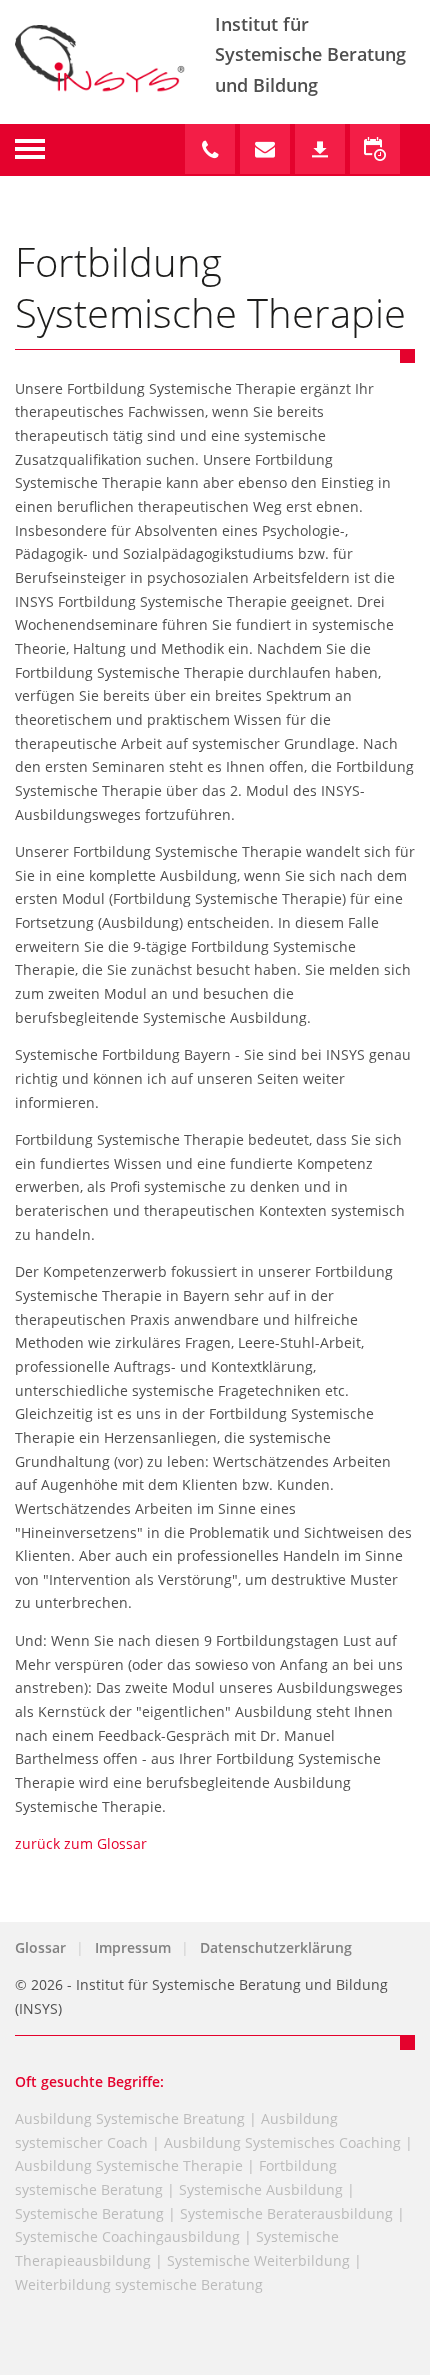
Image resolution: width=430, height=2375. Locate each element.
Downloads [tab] (320, 149)
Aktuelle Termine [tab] (375, 149)
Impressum (133, 1947)
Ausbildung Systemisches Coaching (282, 2142)
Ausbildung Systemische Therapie (129, 2165)
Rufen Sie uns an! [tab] (210, 149)
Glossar (40, 1947)
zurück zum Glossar (81, 1843)
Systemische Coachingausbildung (127, 2236)
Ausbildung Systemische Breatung (130, 2118)
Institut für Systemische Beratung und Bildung (310, 54)
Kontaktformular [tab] (265, 149)
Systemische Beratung (89, 2213)
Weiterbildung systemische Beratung (139, 2284)
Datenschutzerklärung (276, 1947)
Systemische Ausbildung (261, 2189)
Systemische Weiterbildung (258, 2260)
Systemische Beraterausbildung (286, 2213)
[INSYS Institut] (115, 112)
